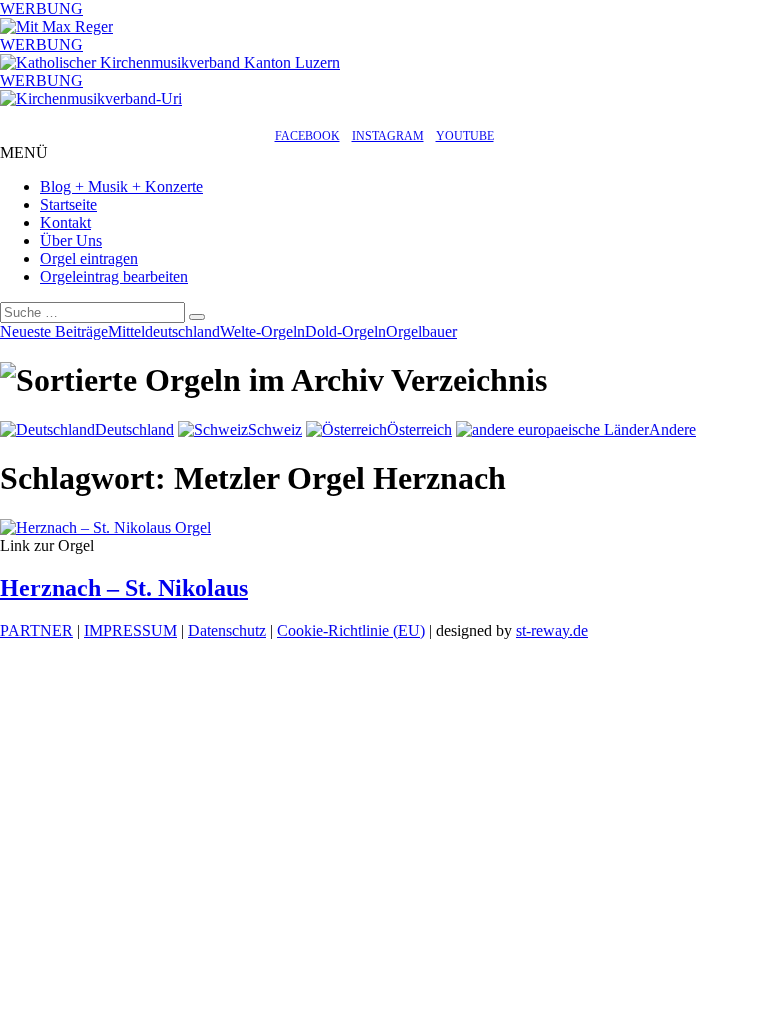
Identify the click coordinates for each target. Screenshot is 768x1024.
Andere (672, 429)
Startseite (68, 204)
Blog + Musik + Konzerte (121, 186)
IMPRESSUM (130, 630)
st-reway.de (552, 630)
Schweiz (275, 429)
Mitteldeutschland (164, 331)
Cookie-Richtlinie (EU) (351, 630)
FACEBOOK (307, 136)
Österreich (419, 429)
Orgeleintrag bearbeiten (114, 276)
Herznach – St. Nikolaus (124, 588)
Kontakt (65, 222)
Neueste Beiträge (54, 331)
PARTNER (36, 630)
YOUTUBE (465, 136)
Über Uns (71, 240)
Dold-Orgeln (345, 331)
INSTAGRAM (388, 136)
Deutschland (134, 429)
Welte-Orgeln (262, 331)
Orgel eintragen (89, 258)
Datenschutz (227, 630)
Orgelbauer (421, 331)
